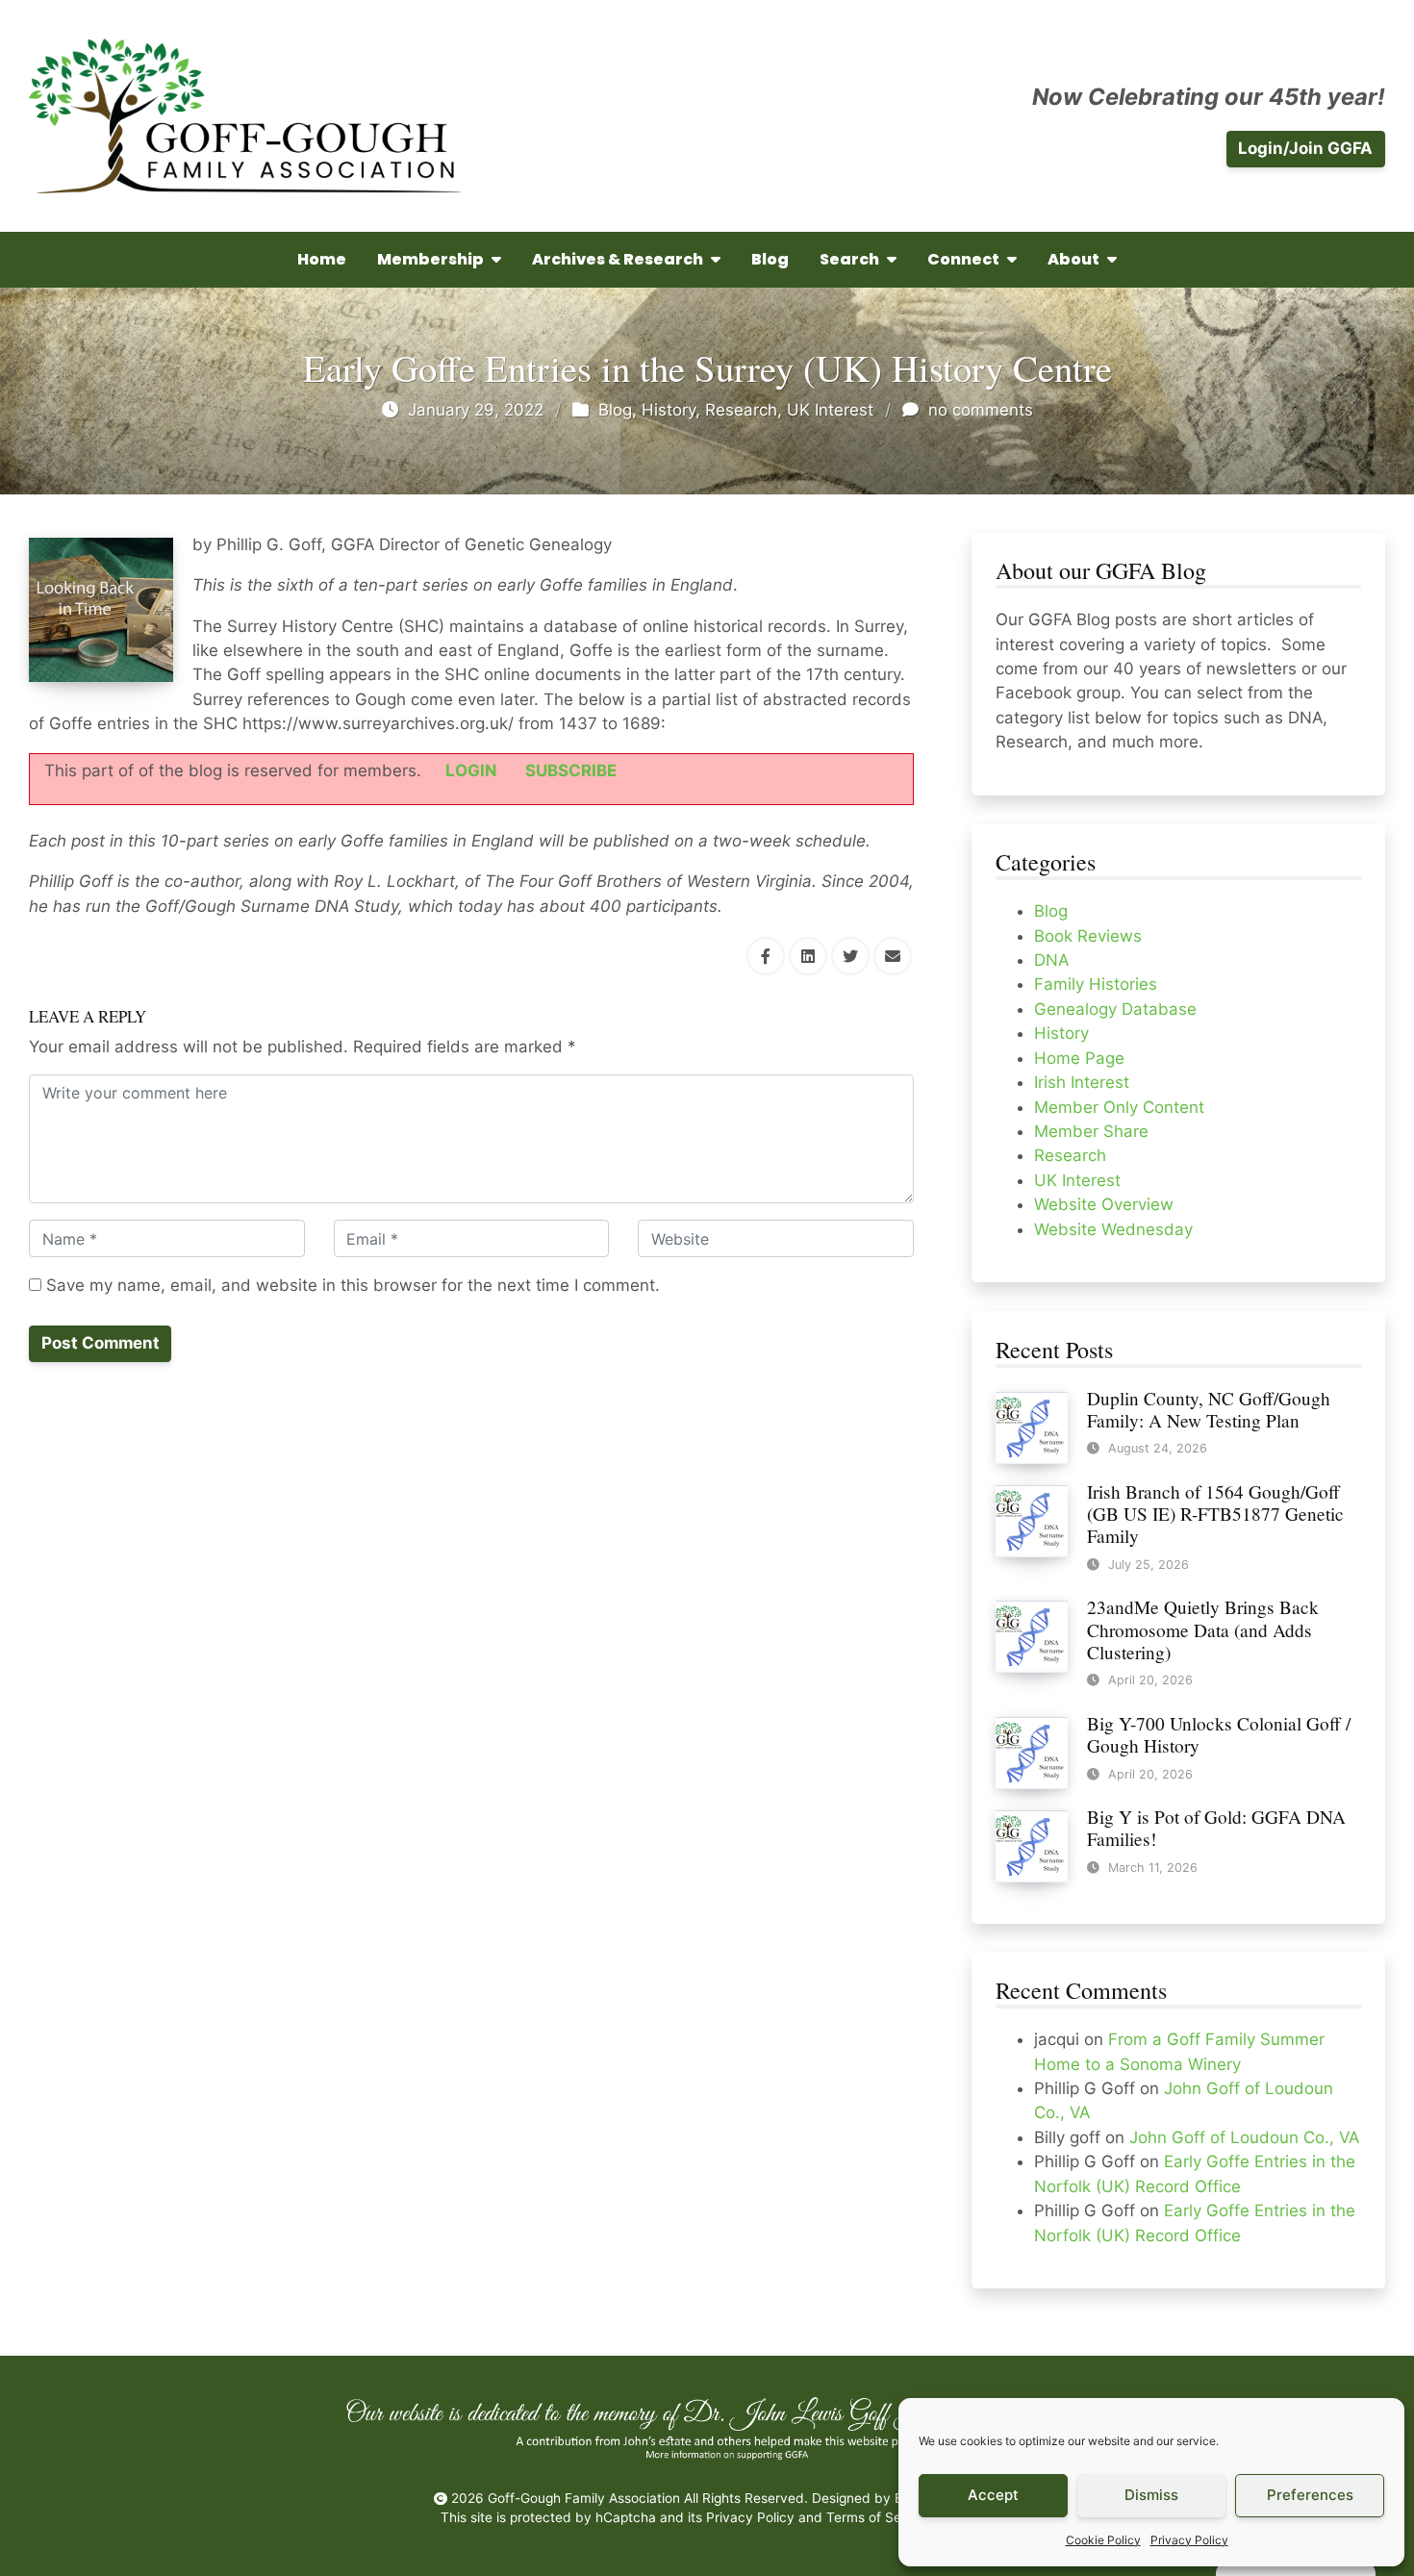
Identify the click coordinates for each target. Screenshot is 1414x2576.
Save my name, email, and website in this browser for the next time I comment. (351, 1285)
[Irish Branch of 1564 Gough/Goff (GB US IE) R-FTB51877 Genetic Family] (1032, 1520)
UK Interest (830, 410)
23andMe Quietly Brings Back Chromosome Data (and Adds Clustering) (1203, 1629)
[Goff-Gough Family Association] (245, 116)
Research (741, 410)
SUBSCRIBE (571, 770)
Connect (963, 259)
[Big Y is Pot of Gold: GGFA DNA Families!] (1032, 1845)
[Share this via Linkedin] (808, 956)
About (1073, 259)
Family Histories (1096, 984)
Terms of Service (879, 2517)
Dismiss (1151, 2495)
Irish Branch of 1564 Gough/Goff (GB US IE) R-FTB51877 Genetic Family (1215, 1514)
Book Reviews (1088, 936)
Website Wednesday (1113, 1229)
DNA (1051, 960)
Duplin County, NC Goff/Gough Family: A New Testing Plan (1209, 1409)
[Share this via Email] (893, 956)
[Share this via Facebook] (766, 956)
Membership (430, 259)
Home (322, 259)
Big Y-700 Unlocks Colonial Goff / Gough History (1219, 1734)
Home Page (1079, 1058)
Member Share (1091, 1131)
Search (849, 259)
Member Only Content (1119, 1107)
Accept (993, 2495)
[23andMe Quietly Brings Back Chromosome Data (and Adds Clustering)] (1032, 1636)
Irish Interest (1082, 1082)
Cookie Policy (1103, 2540)
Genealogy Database (1115, 1009)
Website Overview (1104, 1204)
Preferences (1310, 2495)
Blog (770, 259)
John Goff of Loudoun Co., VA (1244, 2137)
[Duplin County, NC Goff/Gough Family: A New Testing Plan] (1032, 1427)
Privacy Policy (1189, 2540)
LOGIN (471, 770)
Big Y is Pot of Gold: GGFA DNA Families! (1216, 1828)
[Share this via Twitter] (850, 956)
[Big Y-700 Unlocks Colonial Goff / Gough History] (1032, 1752)
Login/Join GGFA (1305, 148)
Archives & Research (618, 259)
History (669, 410)
